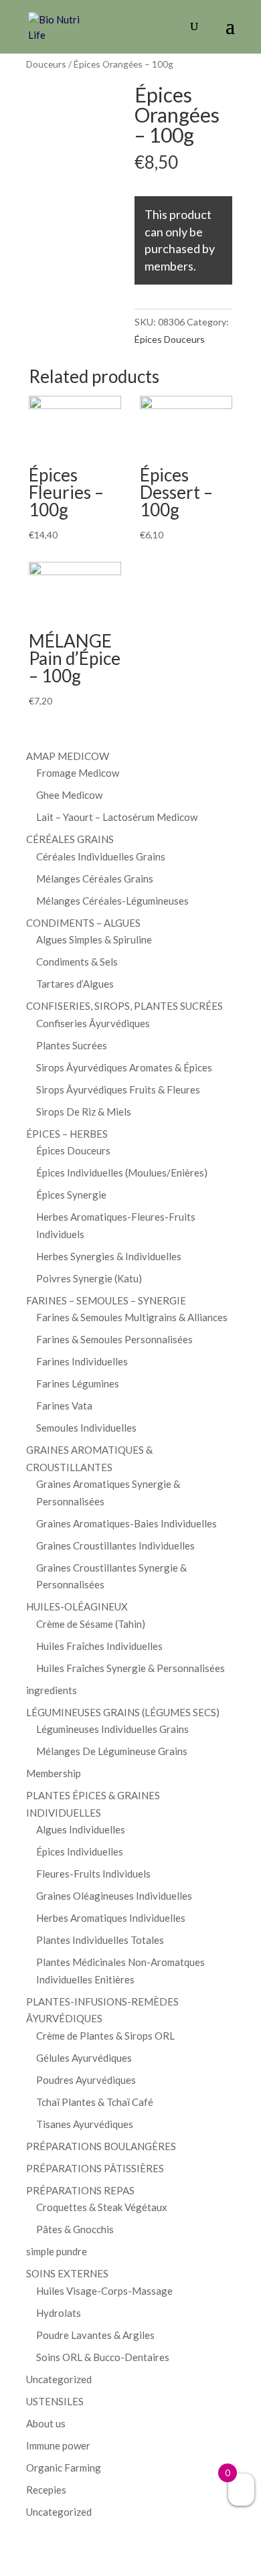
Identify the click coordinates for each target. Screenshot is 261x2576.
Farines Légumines (78, 1383)
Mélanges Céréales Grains (95, 879)
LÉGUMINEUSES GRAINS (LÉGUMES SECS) (123, 1712)
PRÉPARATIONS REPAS (80, 2190)
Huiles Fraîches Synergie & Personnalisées (130, 1668)
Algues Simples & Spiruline (94, 939)
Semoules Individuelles (86, 1428)
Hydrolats (59, 2313)
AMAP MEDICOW (68, 756)
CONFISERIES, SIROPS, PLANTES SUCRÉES (124, 1006)
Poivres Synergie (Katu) (89, 1278)
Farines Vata (64, 1406)
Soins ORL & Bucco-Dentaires (103, 2357)
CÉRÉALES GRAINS (70, 839)
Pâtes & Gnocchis (75, 2229)
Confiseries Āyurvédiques (93, 1023)
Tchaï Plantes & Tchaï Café (95, 2102)
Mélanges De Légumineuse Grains (112, 1751)
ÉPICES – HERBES (67, 1134)
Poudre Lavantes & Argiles (95, 2335)
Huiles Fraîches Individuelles (99, 1646)
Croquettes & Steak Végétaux (102, 2207)
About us (46, 2423)
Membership (54, 1773)
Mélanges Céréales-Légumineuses (112, 901)
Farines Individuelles (82, 1361)
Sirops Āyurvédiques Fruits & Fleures (118, 1089)
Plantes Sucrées (72, 1045)
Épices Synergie (71, 1195)
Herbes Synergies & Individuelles (109, 1256)
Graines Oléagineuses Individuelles (114, 1896)
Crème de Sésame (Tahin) (91, 1624)
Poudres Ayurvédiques (86, 2080)
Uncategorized (59, 2379)
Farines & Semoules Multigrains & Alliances (132, 1317)
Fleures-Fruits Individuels (93, 1874)
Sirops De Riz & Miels (84, 1112)
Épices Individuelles (80, 1851)
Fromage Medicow (78, 773)
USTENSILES (55, 2401)
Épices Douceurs (170, 339)
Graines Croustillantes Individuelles (115, 1545)
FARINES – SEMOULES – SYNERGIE (106, 1300)
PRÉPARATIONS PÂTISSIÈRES (95, 2168)
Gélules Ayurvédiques (84, 2058)
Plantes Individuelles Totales (100, 1940)
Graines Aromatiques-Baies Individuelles (126, 1523)
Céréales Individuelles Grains (101, 856)
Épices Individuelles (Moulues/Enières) (122, 1172)
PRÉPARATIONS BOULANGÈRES (101, 2146)
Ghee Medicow (69, 795)
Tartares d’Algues (75, 984)
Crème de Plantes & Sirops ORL (105, 2036)
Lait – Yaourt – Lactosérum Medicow (117, 817)
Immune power (58, 2445)
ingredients (52, 1690)
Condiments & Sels (77, 962)
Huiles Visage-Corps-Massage (104, 2291)
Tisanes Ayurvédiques (85, 2124)
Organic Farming (64, 2468)
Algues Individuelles (81, 1829)
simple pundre (57, 2251)
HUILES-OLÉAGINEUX (77, 1606)
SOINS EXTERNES (67, 2273)
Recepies (46, 2490)
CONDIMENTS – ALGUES (83, 923)
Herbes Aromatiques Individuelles (111, 1918)
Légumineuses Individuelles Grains (112, 1729)
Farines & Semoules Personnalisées (114, 1339)
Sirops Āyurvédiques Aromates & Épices (124, 1067)
